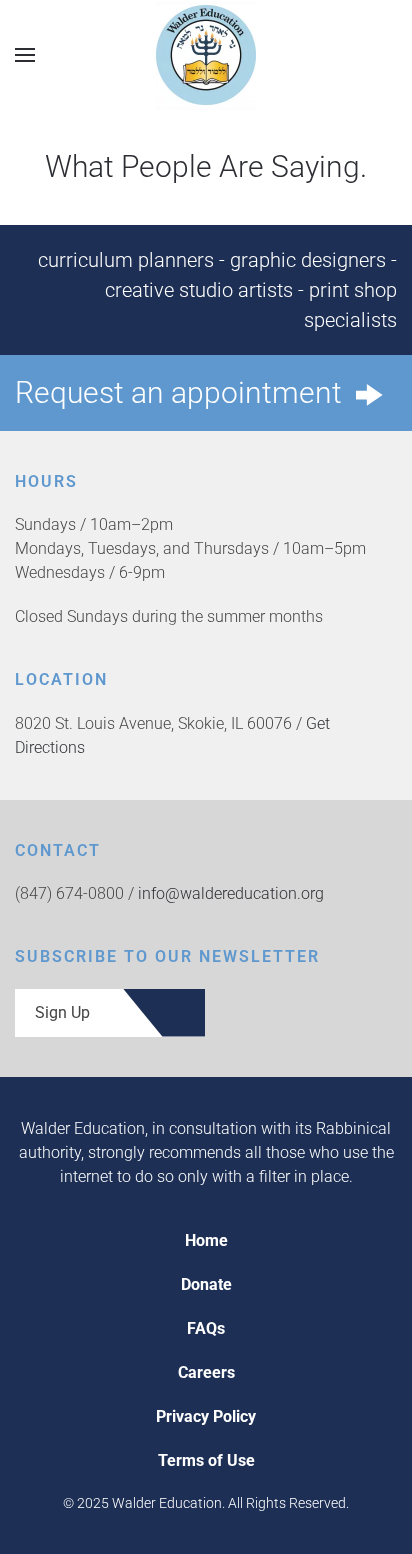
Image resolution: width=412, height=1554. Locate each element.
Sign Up (62, 1012)
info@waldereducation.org (231, 893)
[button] (25, 54)
